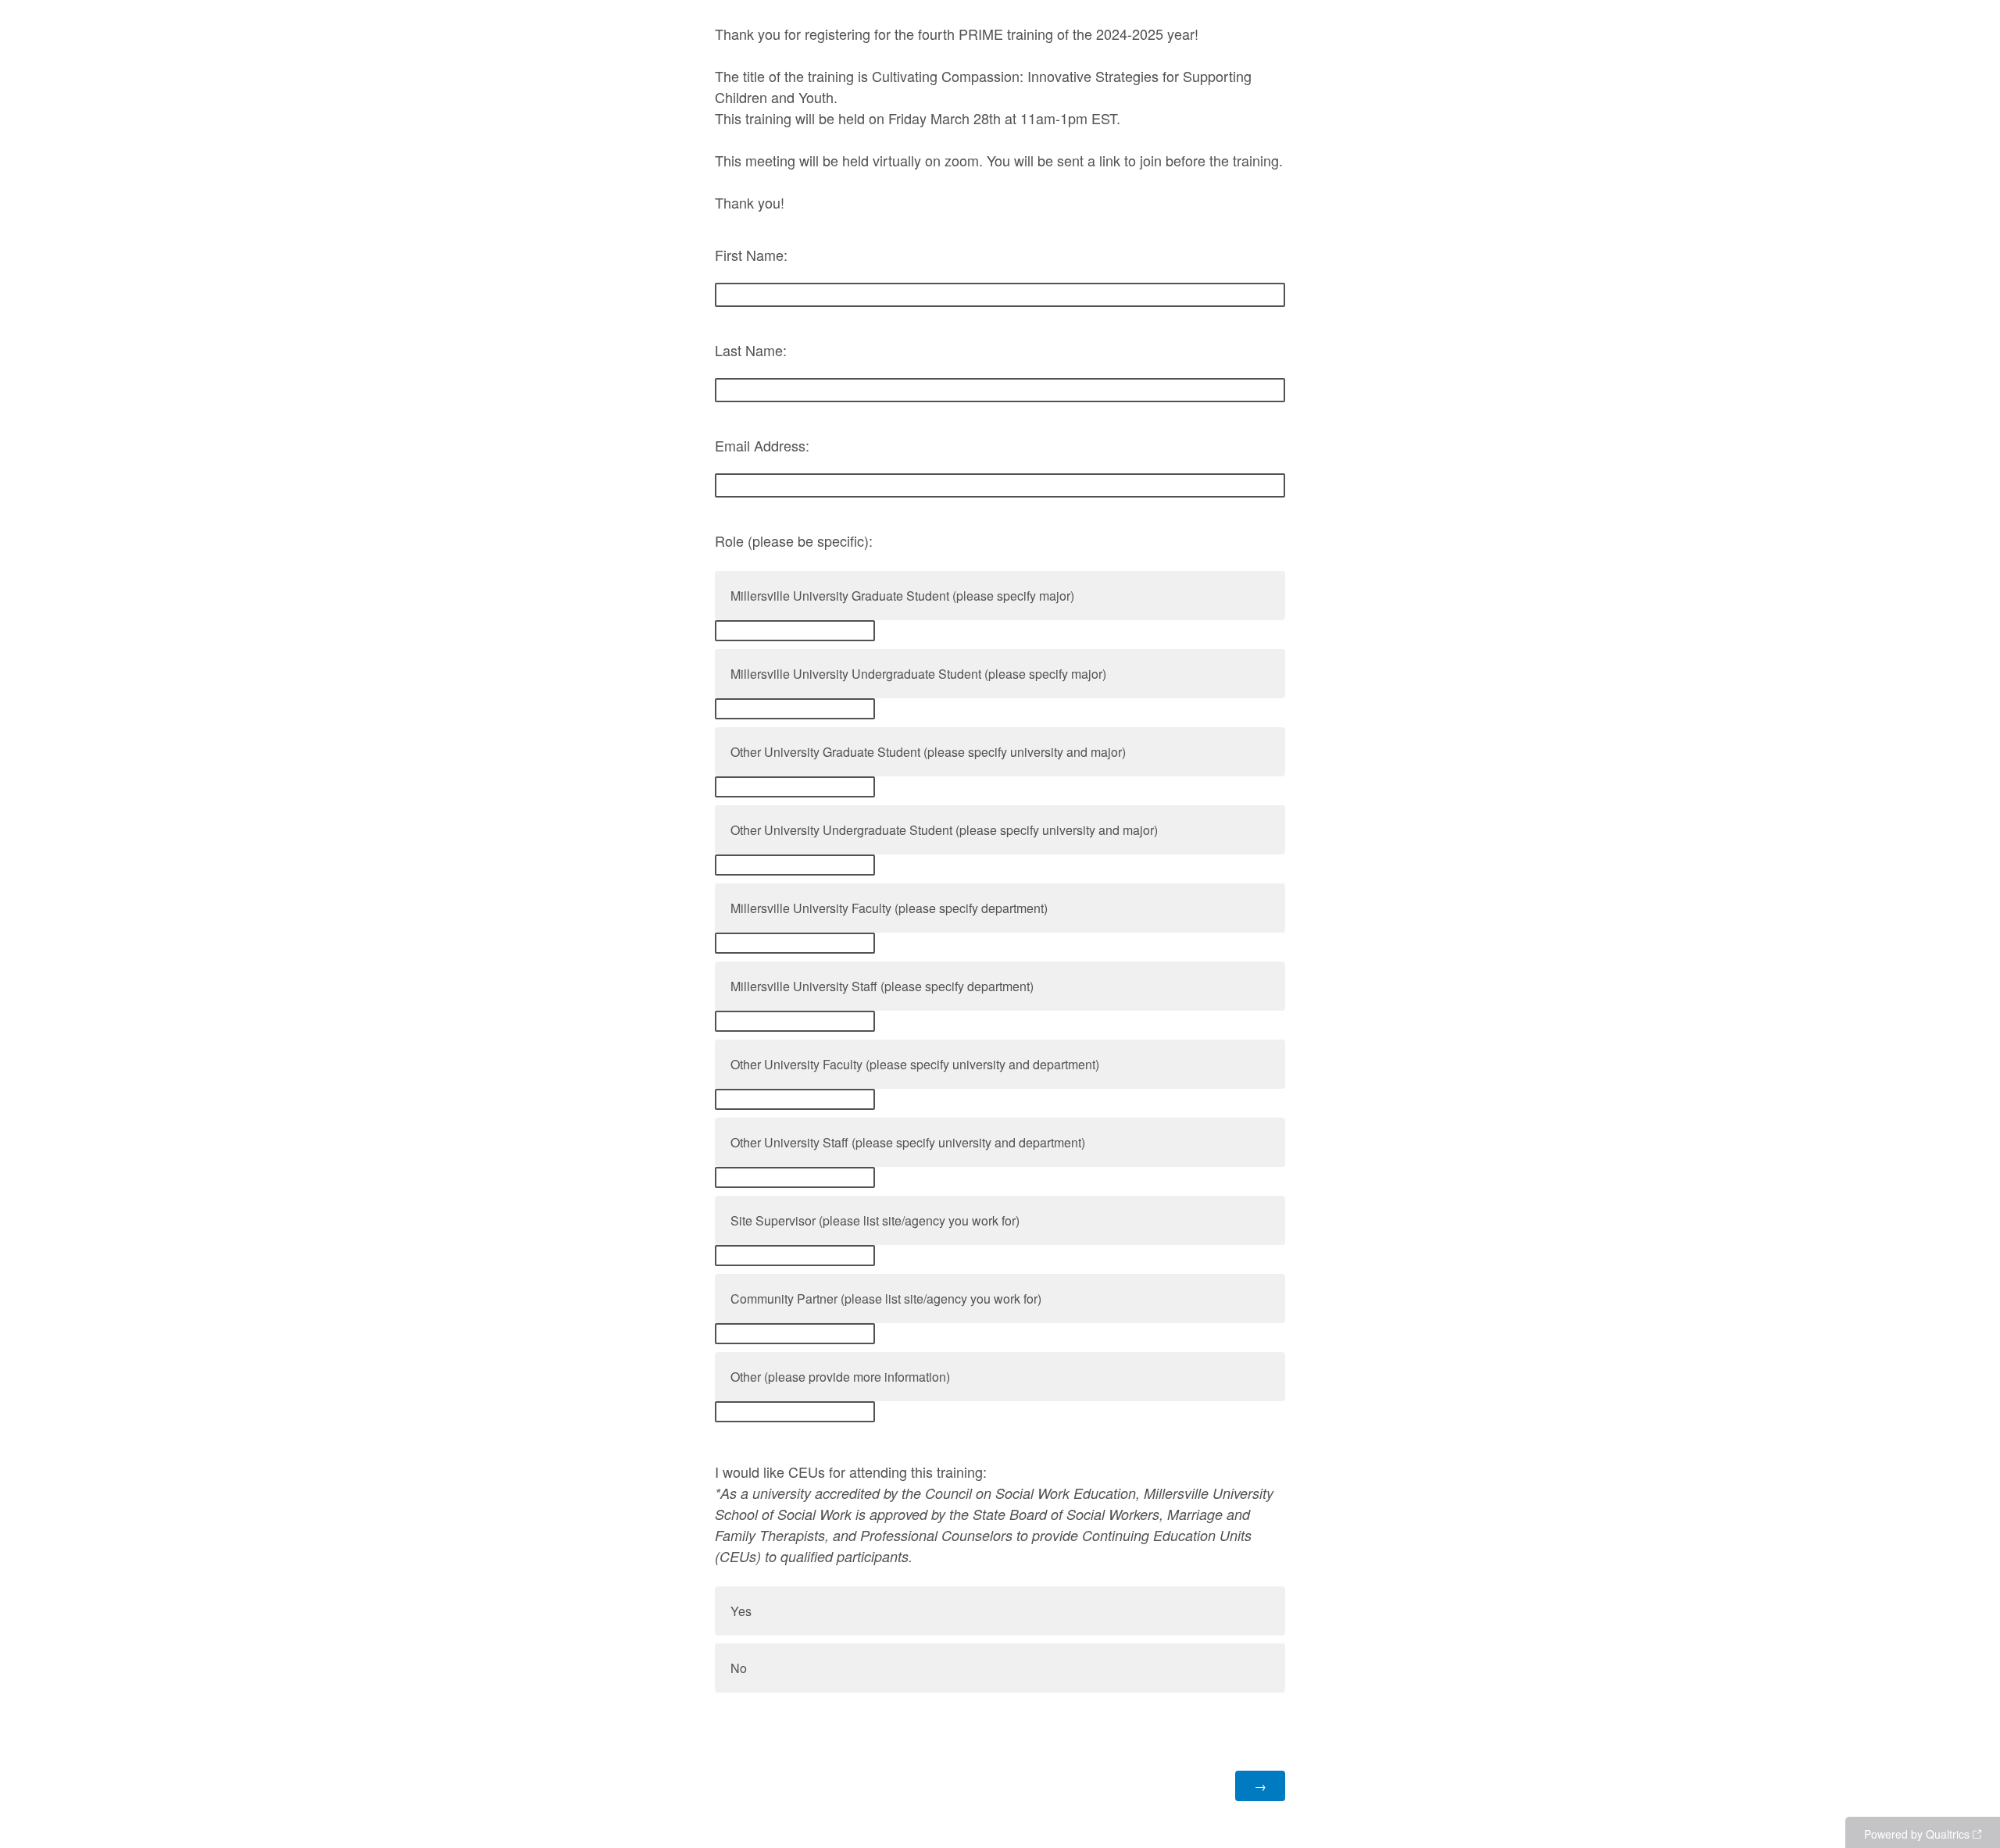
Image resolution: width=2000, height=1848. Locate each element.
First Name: (751, 255)
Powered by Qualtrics (1917, 1834)
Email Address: (762, 445)
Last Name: (751, 350)
